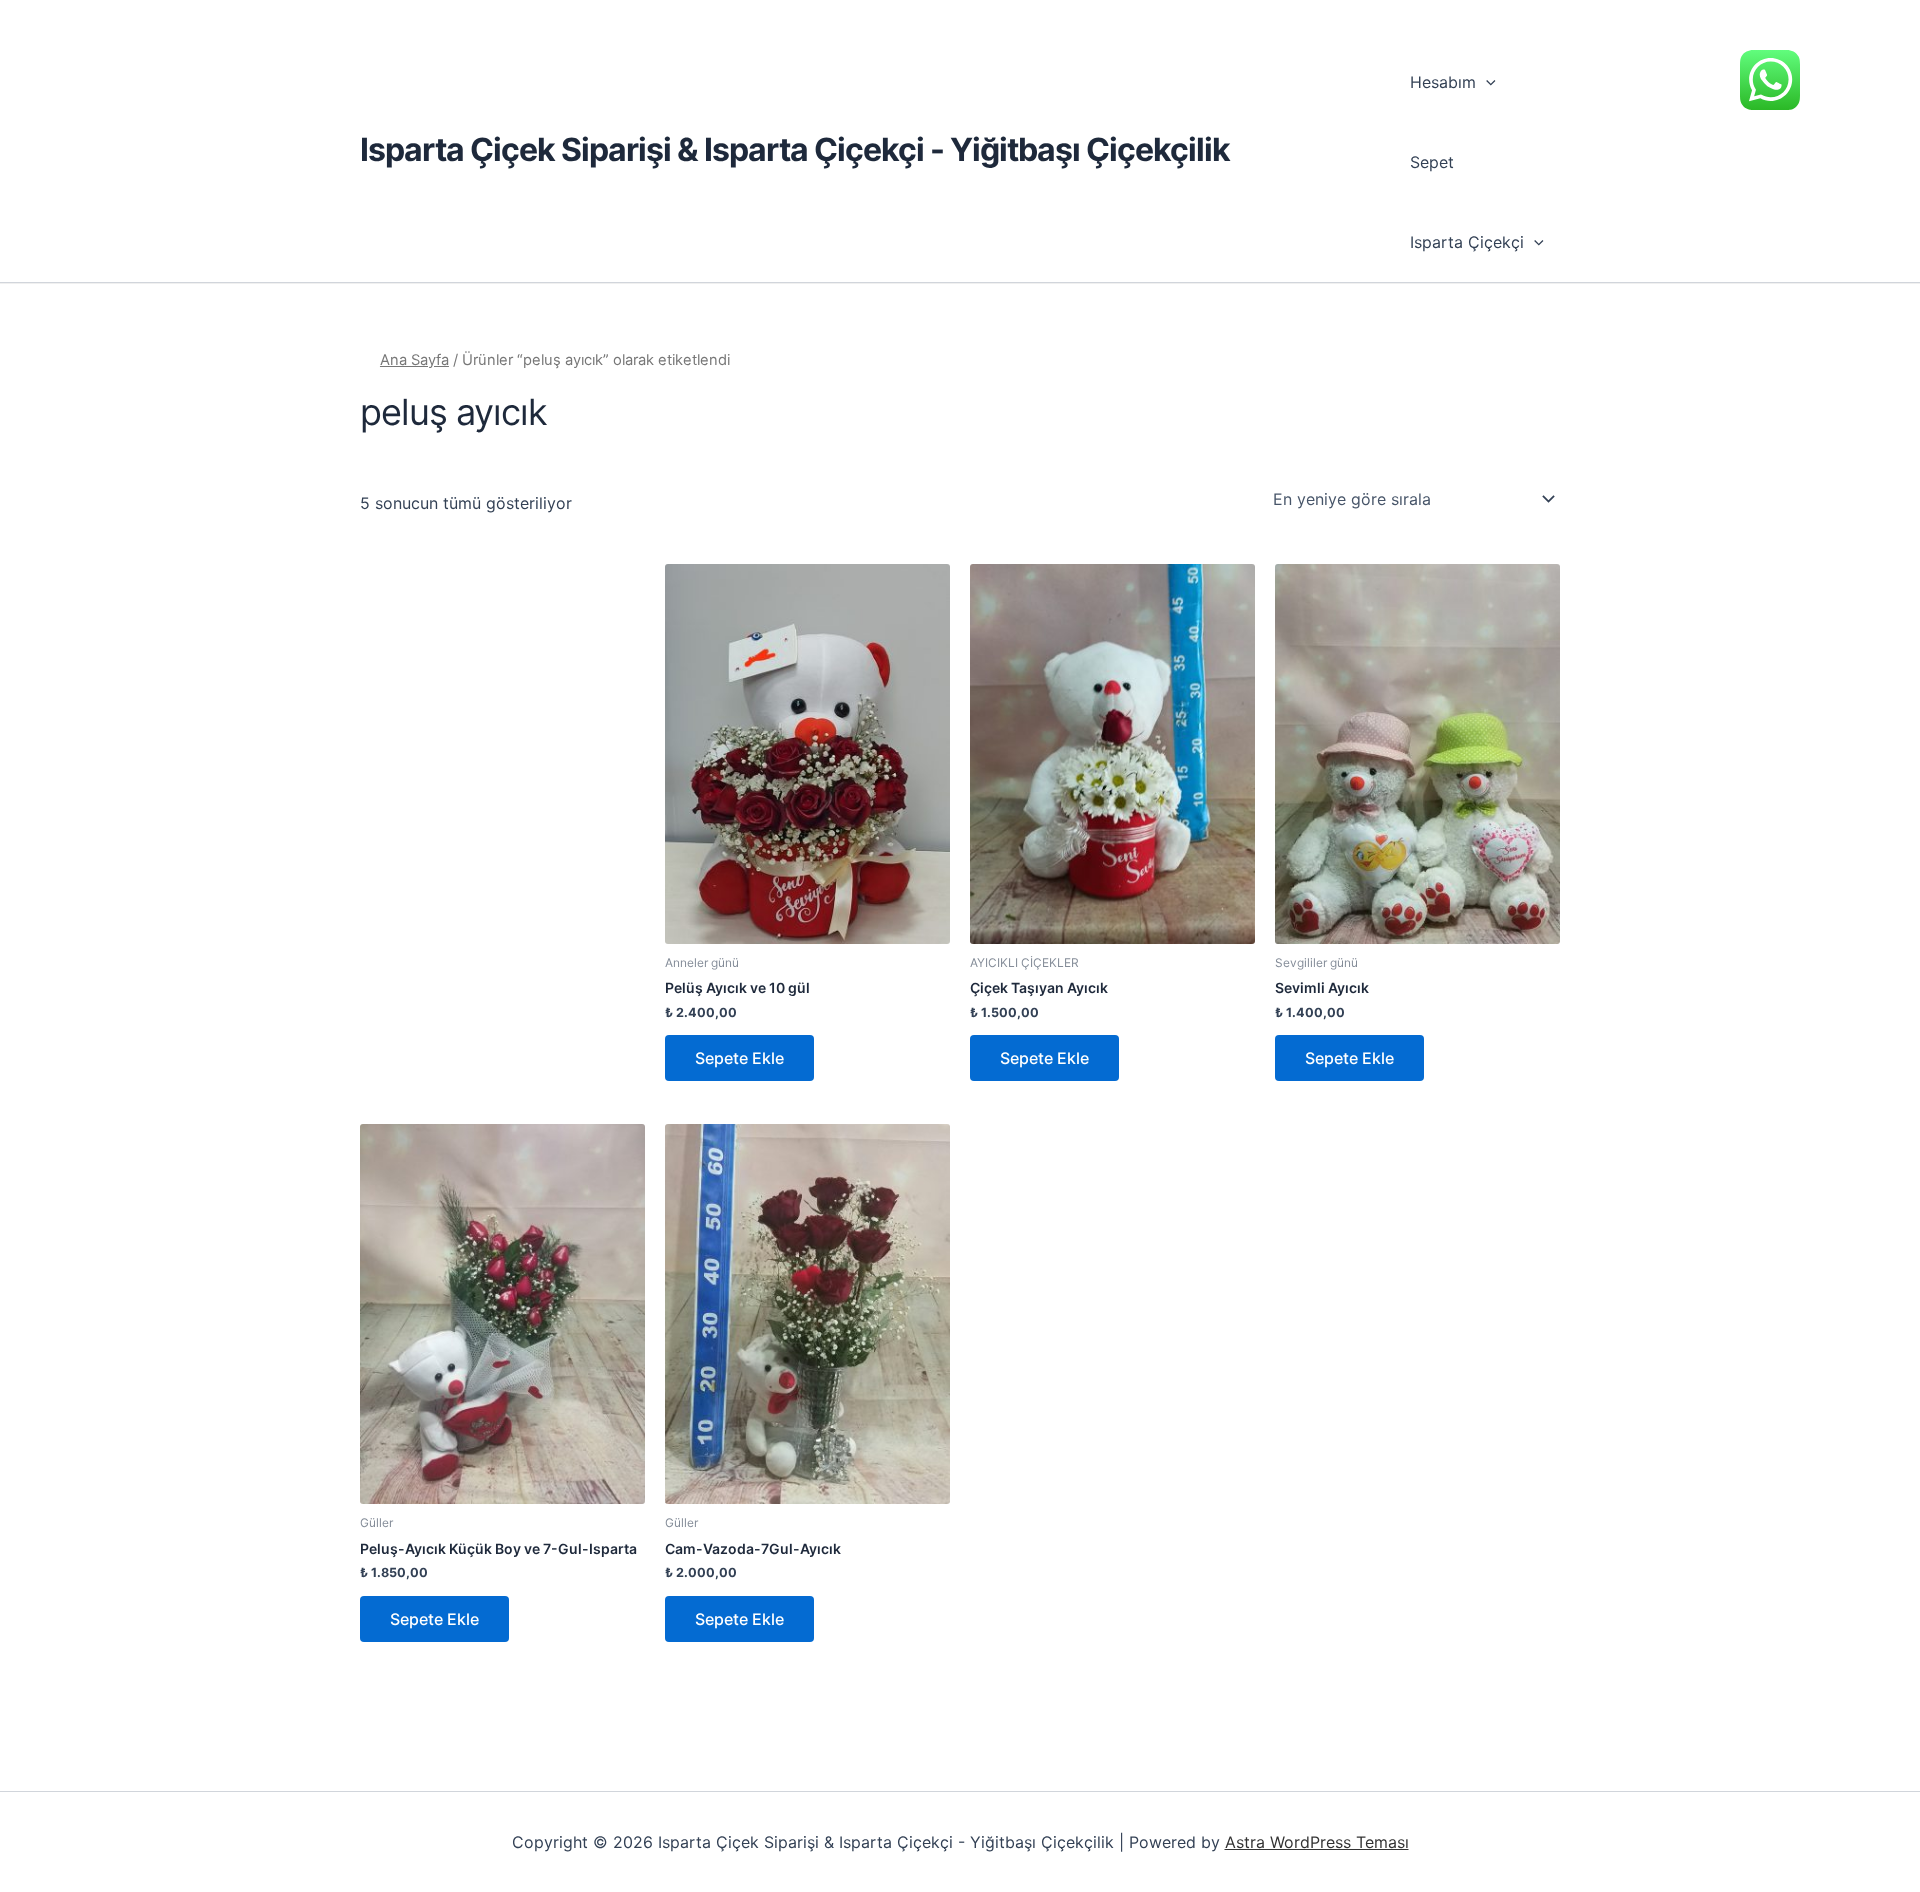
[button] (1486, 82)
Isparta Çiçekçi (1467, 242)
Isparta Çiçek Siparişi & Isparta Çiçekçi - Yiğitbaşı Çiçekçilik (795, 149)
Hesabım (1443, 82)
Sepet (1432, 162)
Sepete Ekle (739, 1058)
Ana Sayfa (414, 360)
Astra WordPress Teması (1317, 1842)
